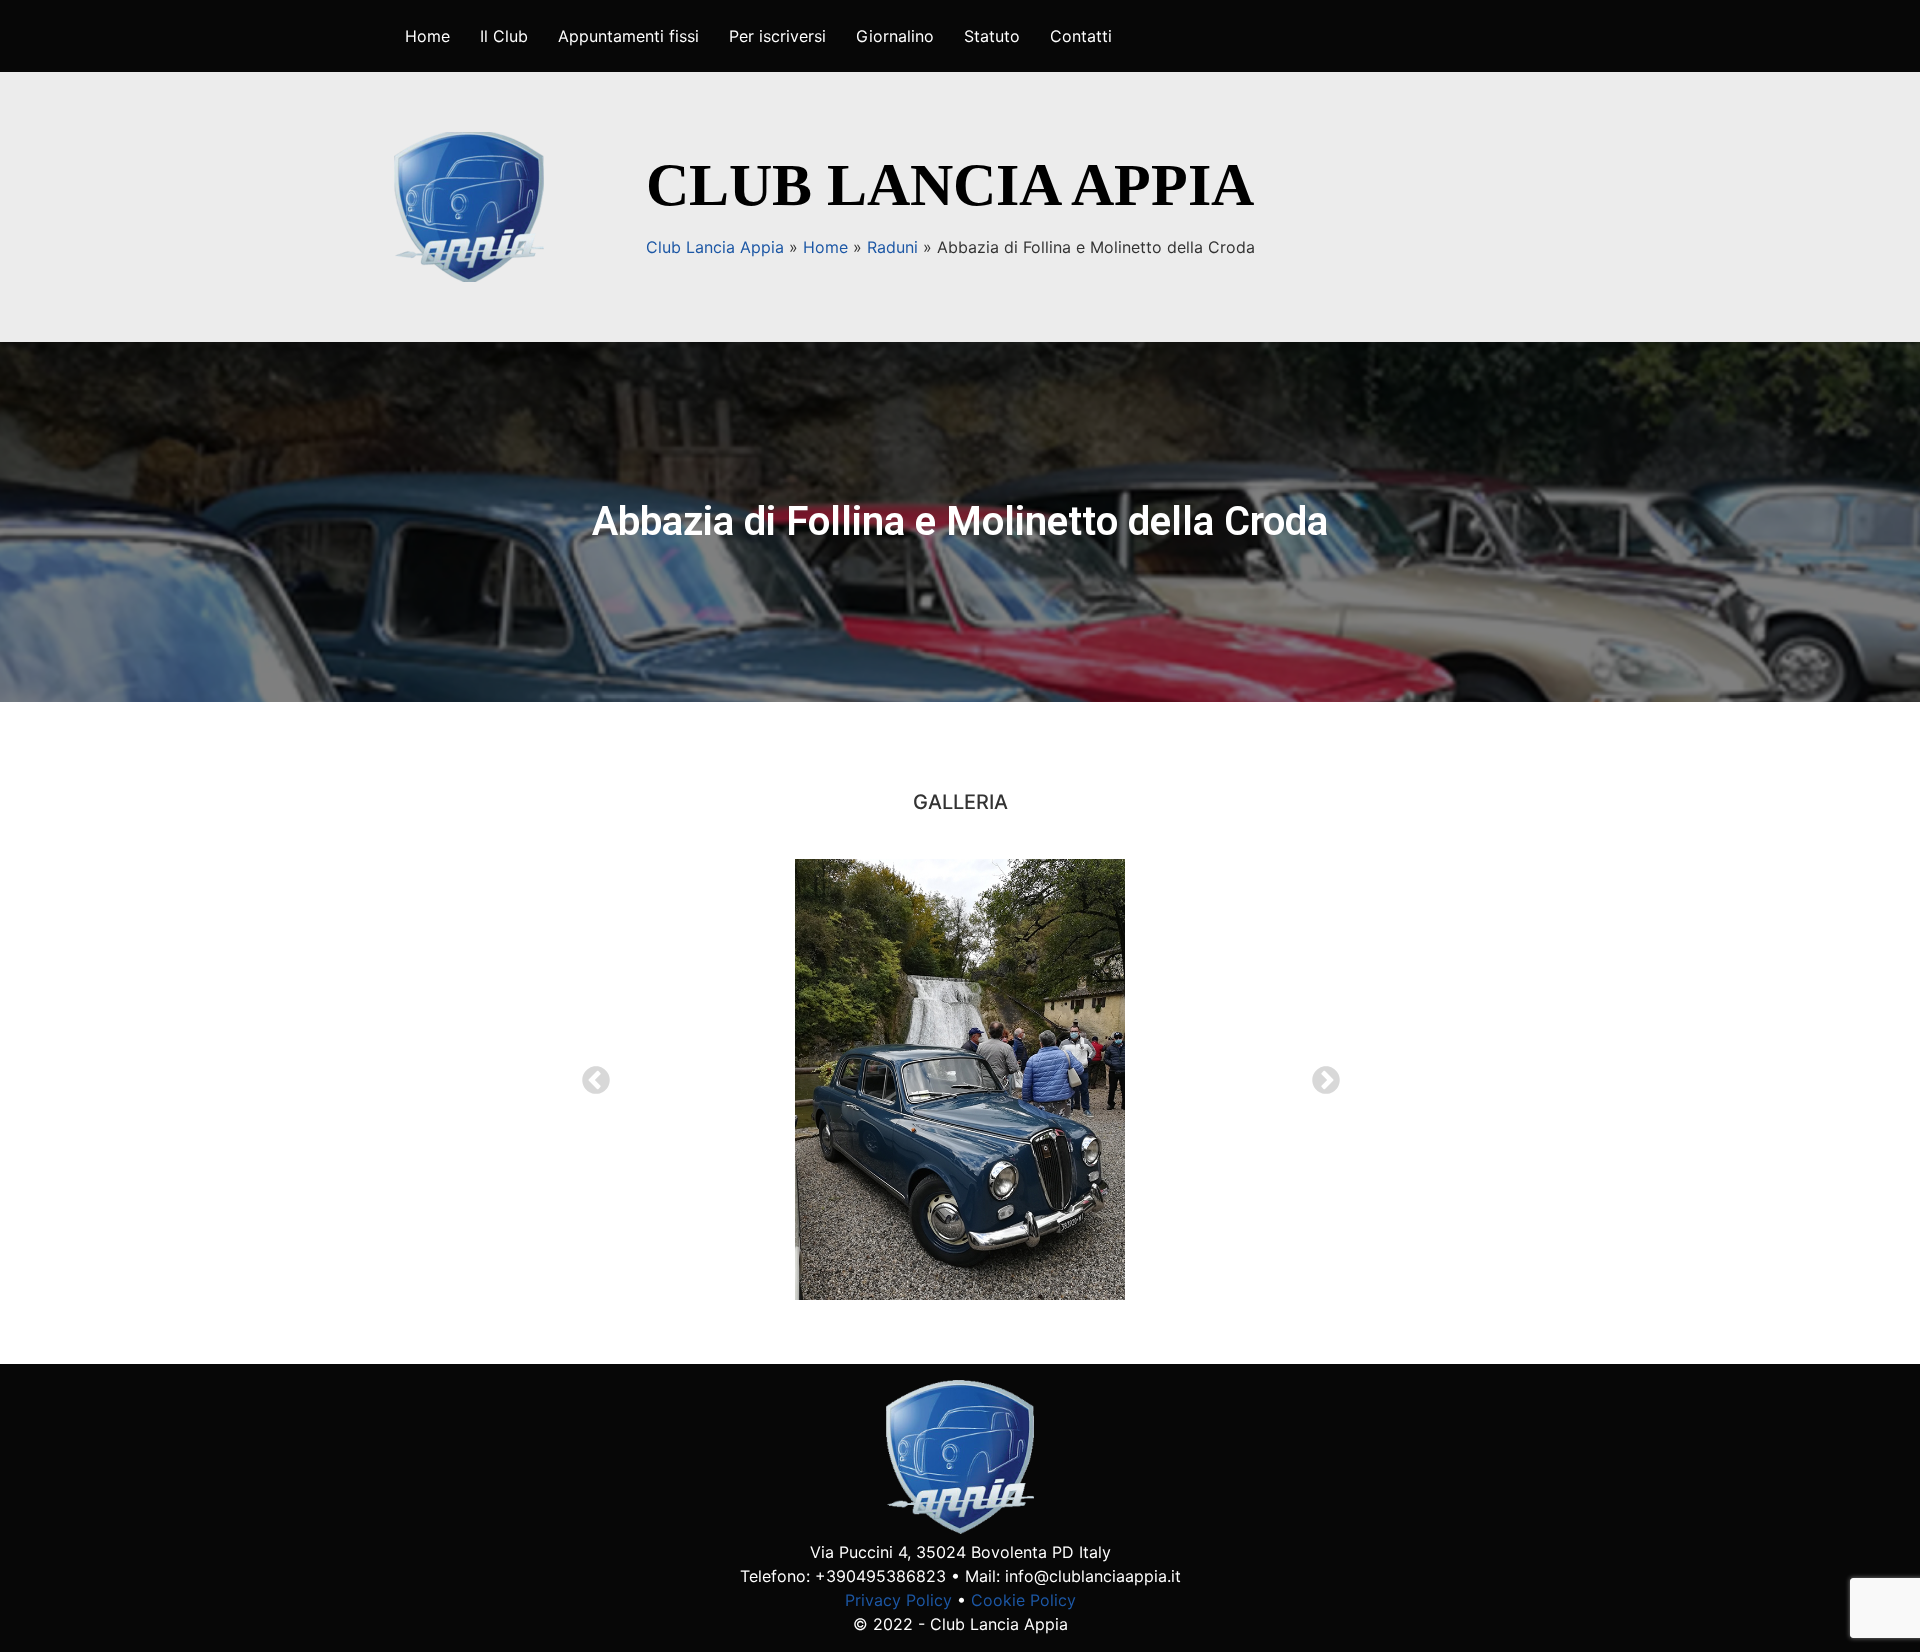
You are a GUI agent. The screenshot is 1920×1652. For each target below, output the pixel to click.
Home (427, 36)
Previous (590, 1075)
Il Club (504, 36)
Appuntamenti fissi (628, 36)
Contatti (1081, 36)
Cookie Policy (1023, 1600)
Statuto (992, 36)
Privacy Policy (898, 1600)
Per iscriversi (777, 36)
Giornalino (895, 36)
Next (1320, 1075)
